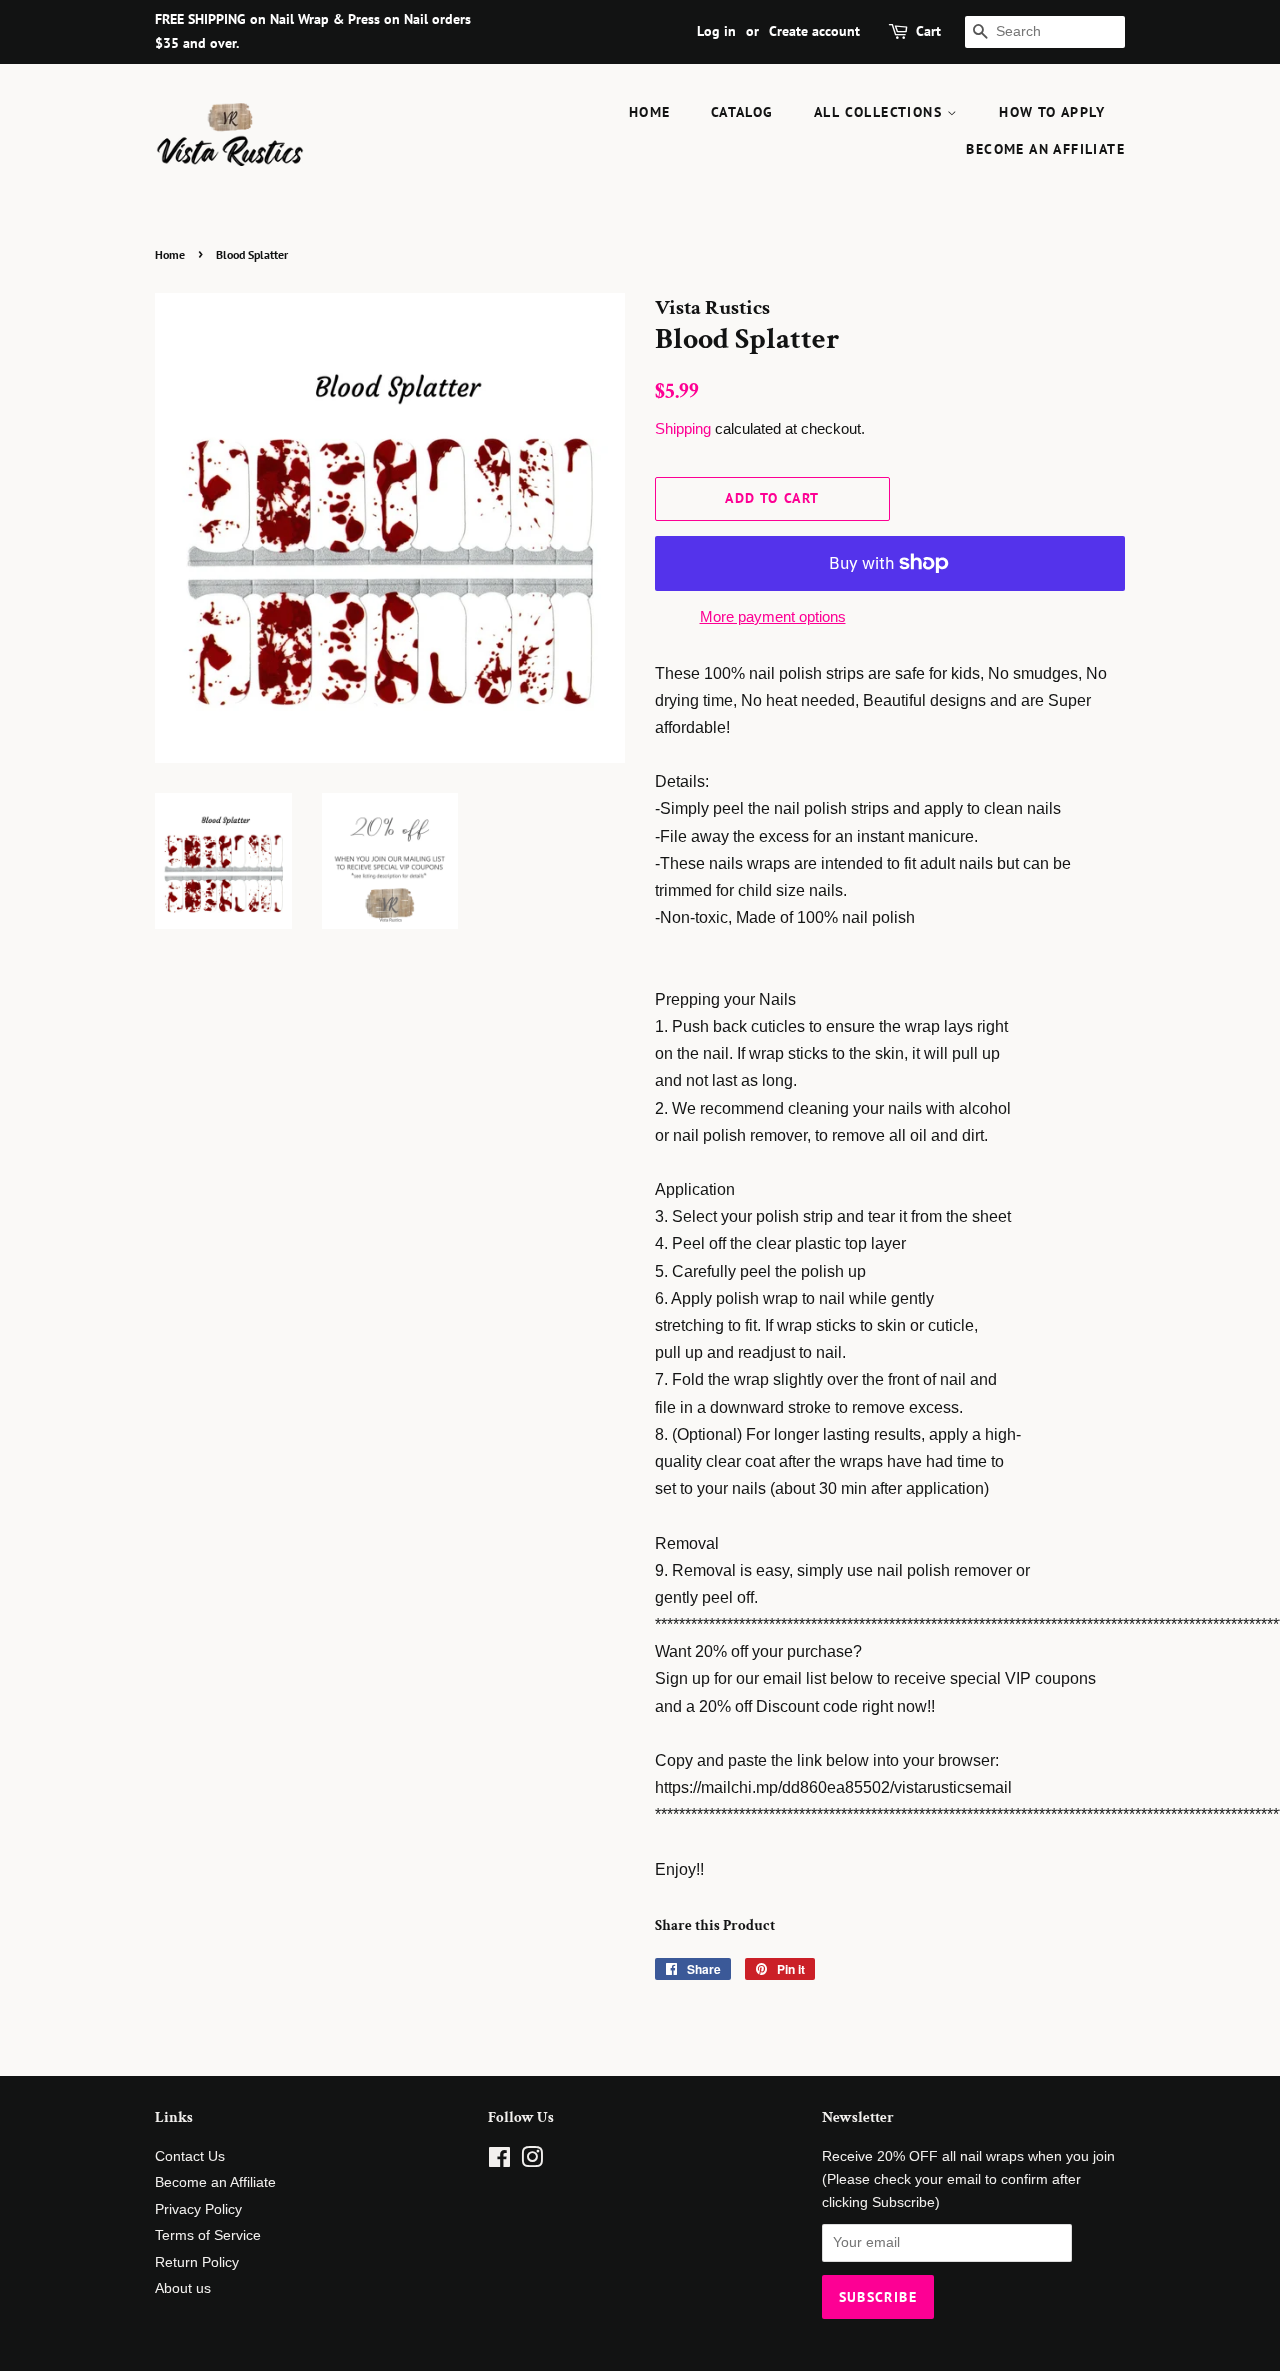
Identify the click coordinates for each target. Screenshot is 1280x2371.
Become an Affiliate (1045, 149)
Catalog (742, 112)
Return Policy (197, 2262)
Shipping (683, 428)
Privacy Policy (198, 2209)
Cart (928, 31)
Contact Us (190, 2156)
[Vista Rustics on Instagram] (532, 2161)
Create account (814, 31)
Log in (716, 31)
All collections (880, 112)
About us (183, 2288)
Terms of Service (208, 2235)
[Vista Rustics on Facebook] (499, 2161)
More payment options (773, 616)
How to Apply (1052, 112)
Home (650, 112)
